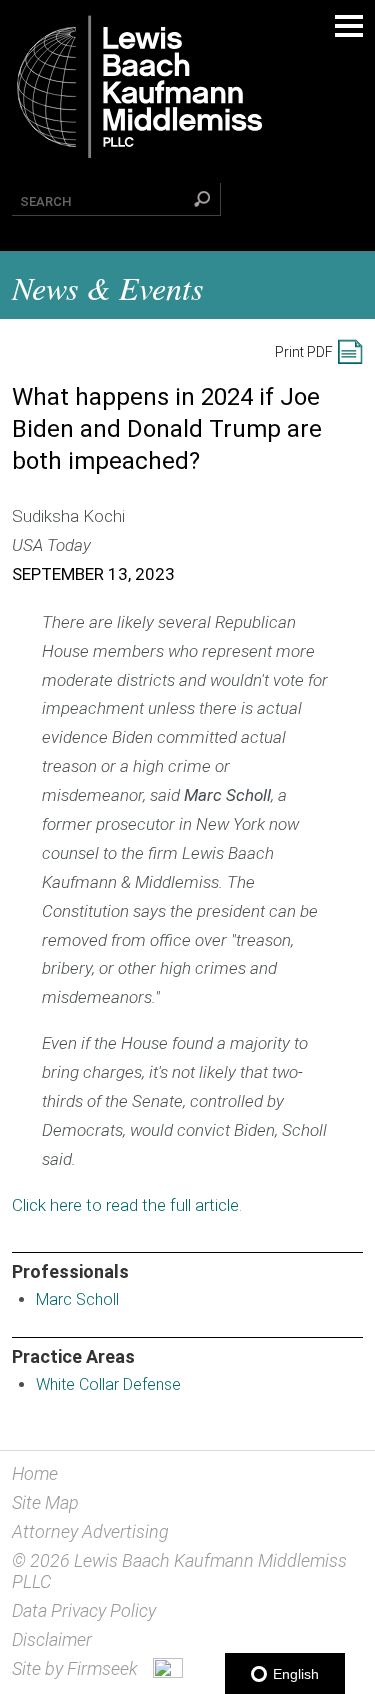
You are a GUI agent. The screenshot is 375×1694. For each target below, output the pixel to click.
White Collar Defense (108, 1384)
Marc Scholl (77, 1299)
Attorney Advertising (90, 1531)
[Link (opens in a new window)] (168, 1671)
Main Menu (349, 26)
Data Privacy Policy (84, 1610)
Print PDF (304, 352)
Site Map (45, 1502)
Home (35, 1473)
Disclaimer (52, 1639)
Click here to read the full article (125, 1205)
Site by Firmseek (75, 1668)
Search (46, 201)
